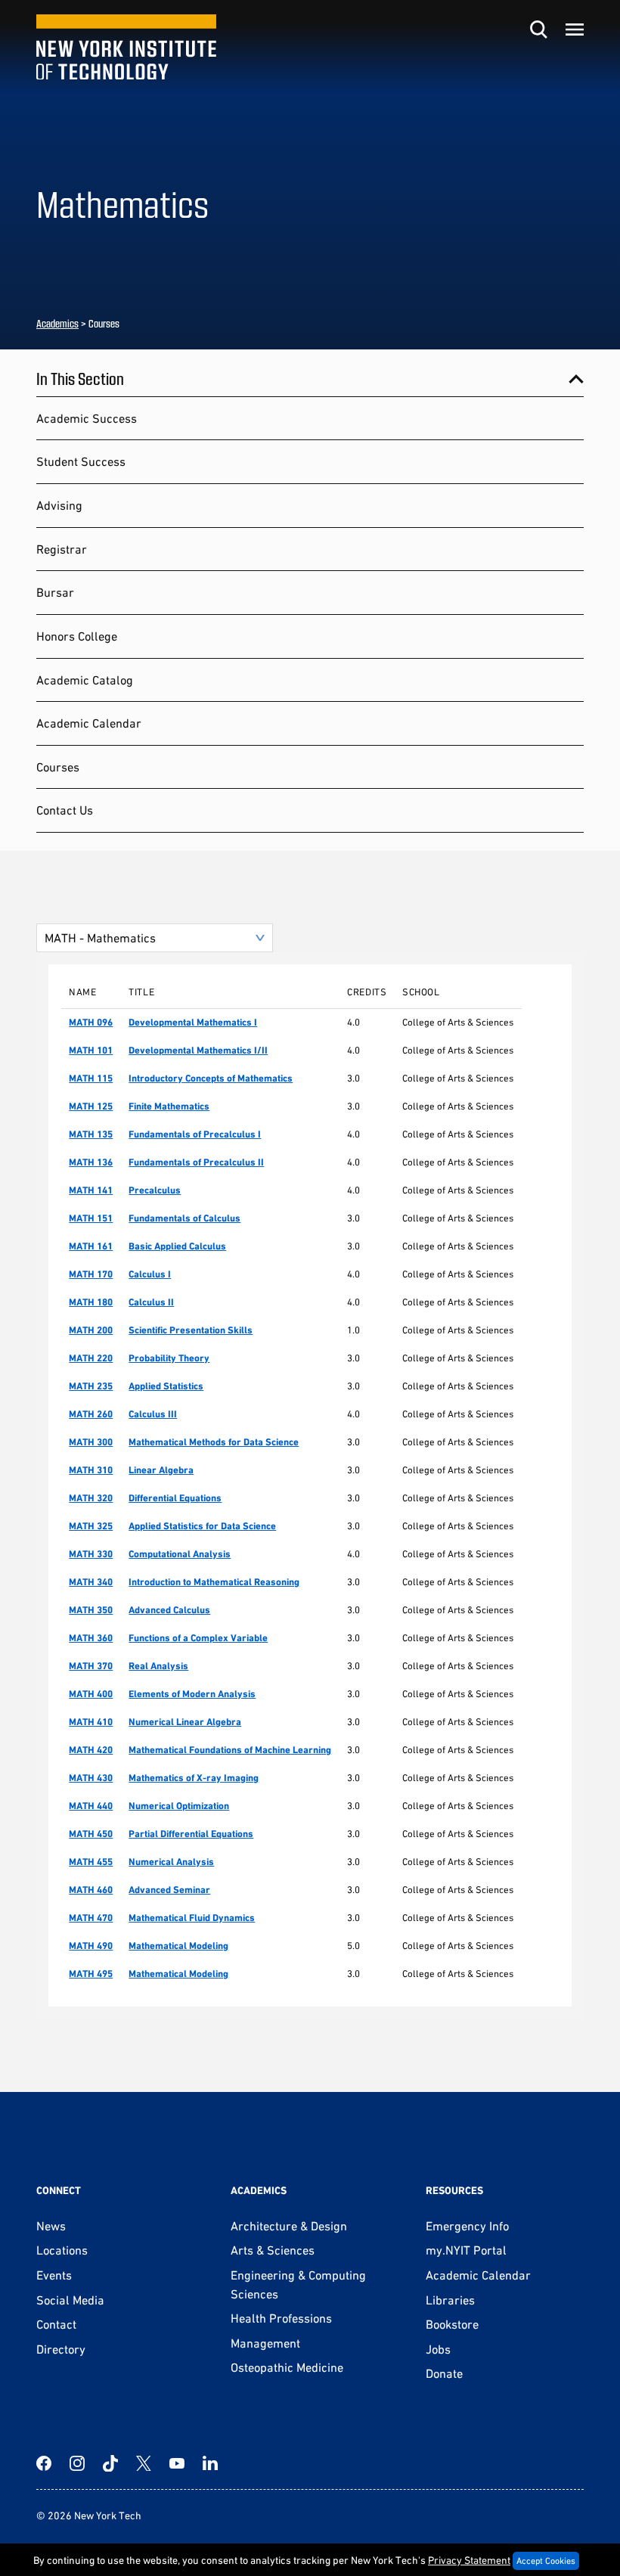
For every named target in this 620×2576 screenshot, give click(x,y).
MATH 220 (91, 1358)
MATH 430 (91, 1778)
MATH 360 (91, 1638)
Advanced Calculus (169, 1610)
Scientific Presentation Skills (191, 1330)
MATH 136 (91, 1162)
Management (265, 2343)
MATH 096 (91, 1022)
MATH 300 (91, 1442)
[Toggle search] (538, 29)
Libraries (450, 2300)
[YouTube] (177, 2463)
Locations (62, 2250)
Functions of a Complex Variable (198, 1638)
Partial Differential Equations (191, 1834)
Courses (58, 767)
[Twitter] (144, 2463)
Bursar (55, 592)
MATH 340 (91, 1582)
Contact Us (65, 810)
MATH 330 (91, 1554)
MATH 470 (91, 1918)
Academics (57, 323)
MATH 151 (91, 1218)
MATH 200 (91, 1330)
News (51, 2226)
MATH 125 (91, 1106)
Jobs (438, 2349)
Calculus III (153, 1414)
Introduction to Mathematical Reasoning (214, 1582)
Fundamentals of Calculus (184, 1218)
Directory (61, 2349)
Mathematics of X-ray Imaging (194, 1778)
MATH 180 (91, 1302)
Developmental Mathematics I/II (198, 1050)
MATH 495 (91, 1974)
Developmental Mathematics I (193, 1022)
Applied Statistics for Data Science (202, 1526)
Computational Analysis (180, 1554)
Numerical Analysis (171, 1862)
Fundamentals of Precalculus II (196, 1162)
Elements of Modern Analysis (192, 1694)
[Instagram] (77, 2463)
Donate (444, 2373)
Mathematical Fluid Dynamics (192, 1918)
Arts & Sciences (273, 2250)
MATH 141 (91, 1190)
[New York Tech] (126, 47)
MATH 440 (91, 1806)
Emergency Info (467, 2226)
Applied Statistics (166, 1386)
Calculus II (151, 1302)
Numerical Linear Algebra (185, 1722)
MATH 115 (91, 1078)
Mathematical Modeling (178, 1946)
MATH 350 (91, 1610)
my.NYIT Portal (466, 2250)
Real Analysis (158, 1666)
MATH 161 (91, 1246)
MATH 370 (91, 1666)
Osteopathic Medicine (287, 2367)
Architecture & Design (289, 2226)
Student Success (81, 461)
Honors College (77, 636)
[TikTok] (110, 2463)
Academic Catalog (85, 680)
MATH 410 (91, 1722)
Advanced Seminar (169, 1890)
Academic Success (87, 418)
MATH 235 (91, 1386)
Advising (59, 505)
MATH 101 (91, 1050)
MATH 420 (91, 1750)
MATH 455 (91, 1862)
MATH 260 (91, 1414)
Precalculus (155, 1190)
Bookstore (452, 2324)
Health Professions (281, 2318)
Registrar (62, 549)
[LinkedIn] (210, 2463)
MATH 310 (91, 1470)
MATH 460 (91, 1890)
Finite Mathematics (169, 1106)
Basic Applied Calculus (177, 1246)
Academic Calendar (89, 723)
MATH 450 (91, 1834)
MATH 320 (91, 1498)
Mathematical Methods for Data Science (214, 1442)
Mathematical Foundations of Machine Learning (230, 1750)
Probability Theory (169, 1358)
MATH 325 (91, 1526)
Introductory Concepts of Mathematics (211, 1078)
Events (54, 2275)
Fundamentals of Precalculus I (195, 1134)
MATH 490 (91, 1946)
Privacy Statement (469, 2560)
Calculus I (150, 1274)
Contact (56, 2324)
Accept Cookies (546, 2561)
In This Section (80, 378)
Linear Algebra (161, 1470)
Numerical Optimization (179, 1806)
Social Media (70, 2300)
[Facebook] (44, 2463)
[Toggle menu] (575, 29)
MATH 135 (91, 1134)
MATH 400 (91, 1694)
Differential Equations (175, 1498)
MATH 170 (91, 1274)
